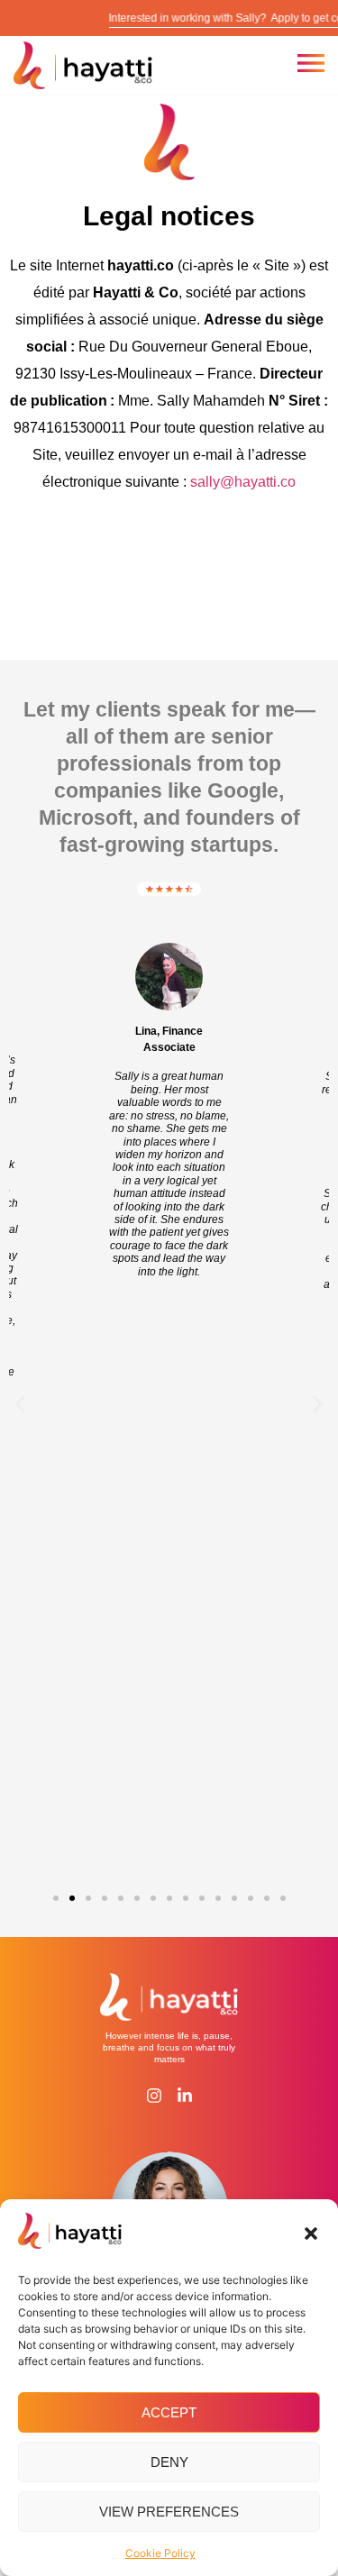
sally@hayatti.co (243, 482)
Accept (169, 2412)
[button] (311, 2233)
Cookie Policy (160, 2553)
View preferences (169, 2512)
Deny (169, 2462)
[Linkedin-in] (185, 2096)
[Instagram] (154, 2096)
